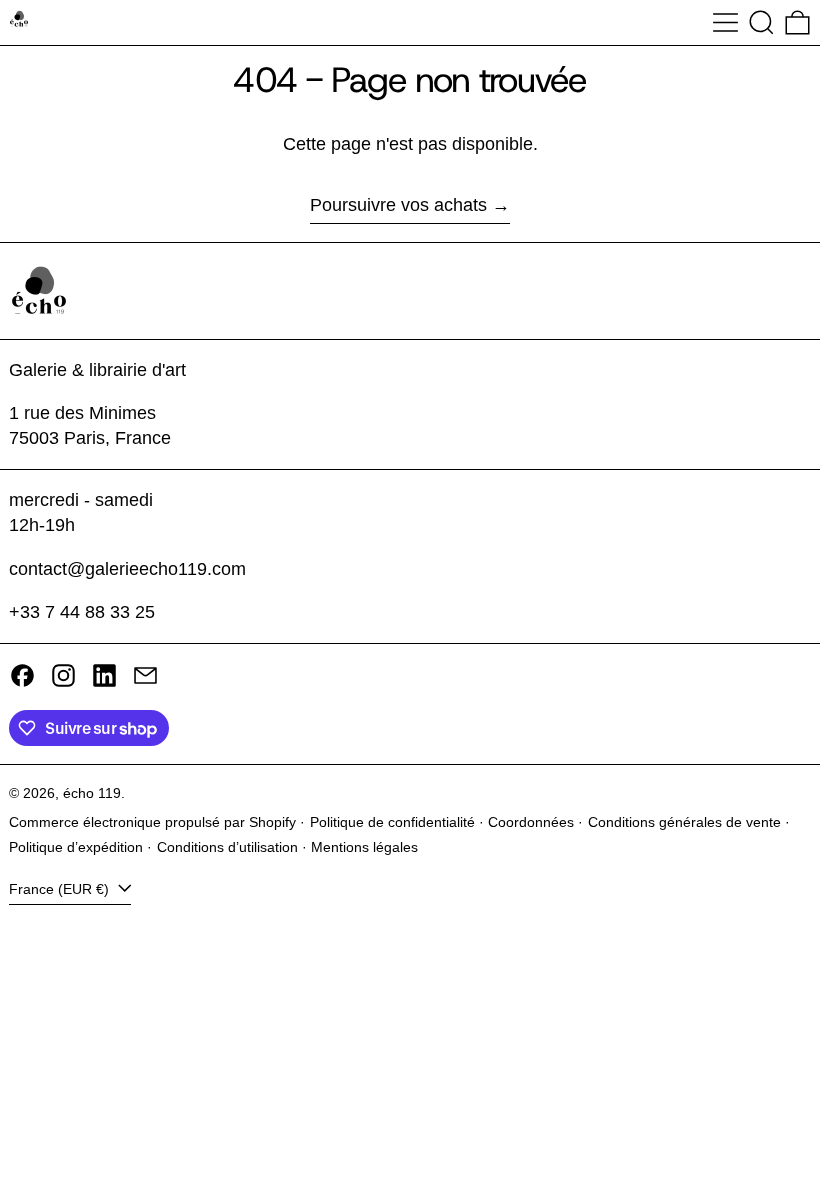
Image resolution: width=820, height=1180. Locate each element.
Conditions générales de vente (684, 822)
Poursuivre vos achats (398, 205)
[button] (761, 22)
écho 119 (92, 793)
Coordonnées (531, 822)
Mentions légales (364, 847)
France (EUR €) (61, 889)
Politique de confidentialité (392, 822)
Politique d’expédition (76, 847)
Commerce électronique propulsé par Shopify (152, 822)
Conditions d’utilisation (227, 847)
